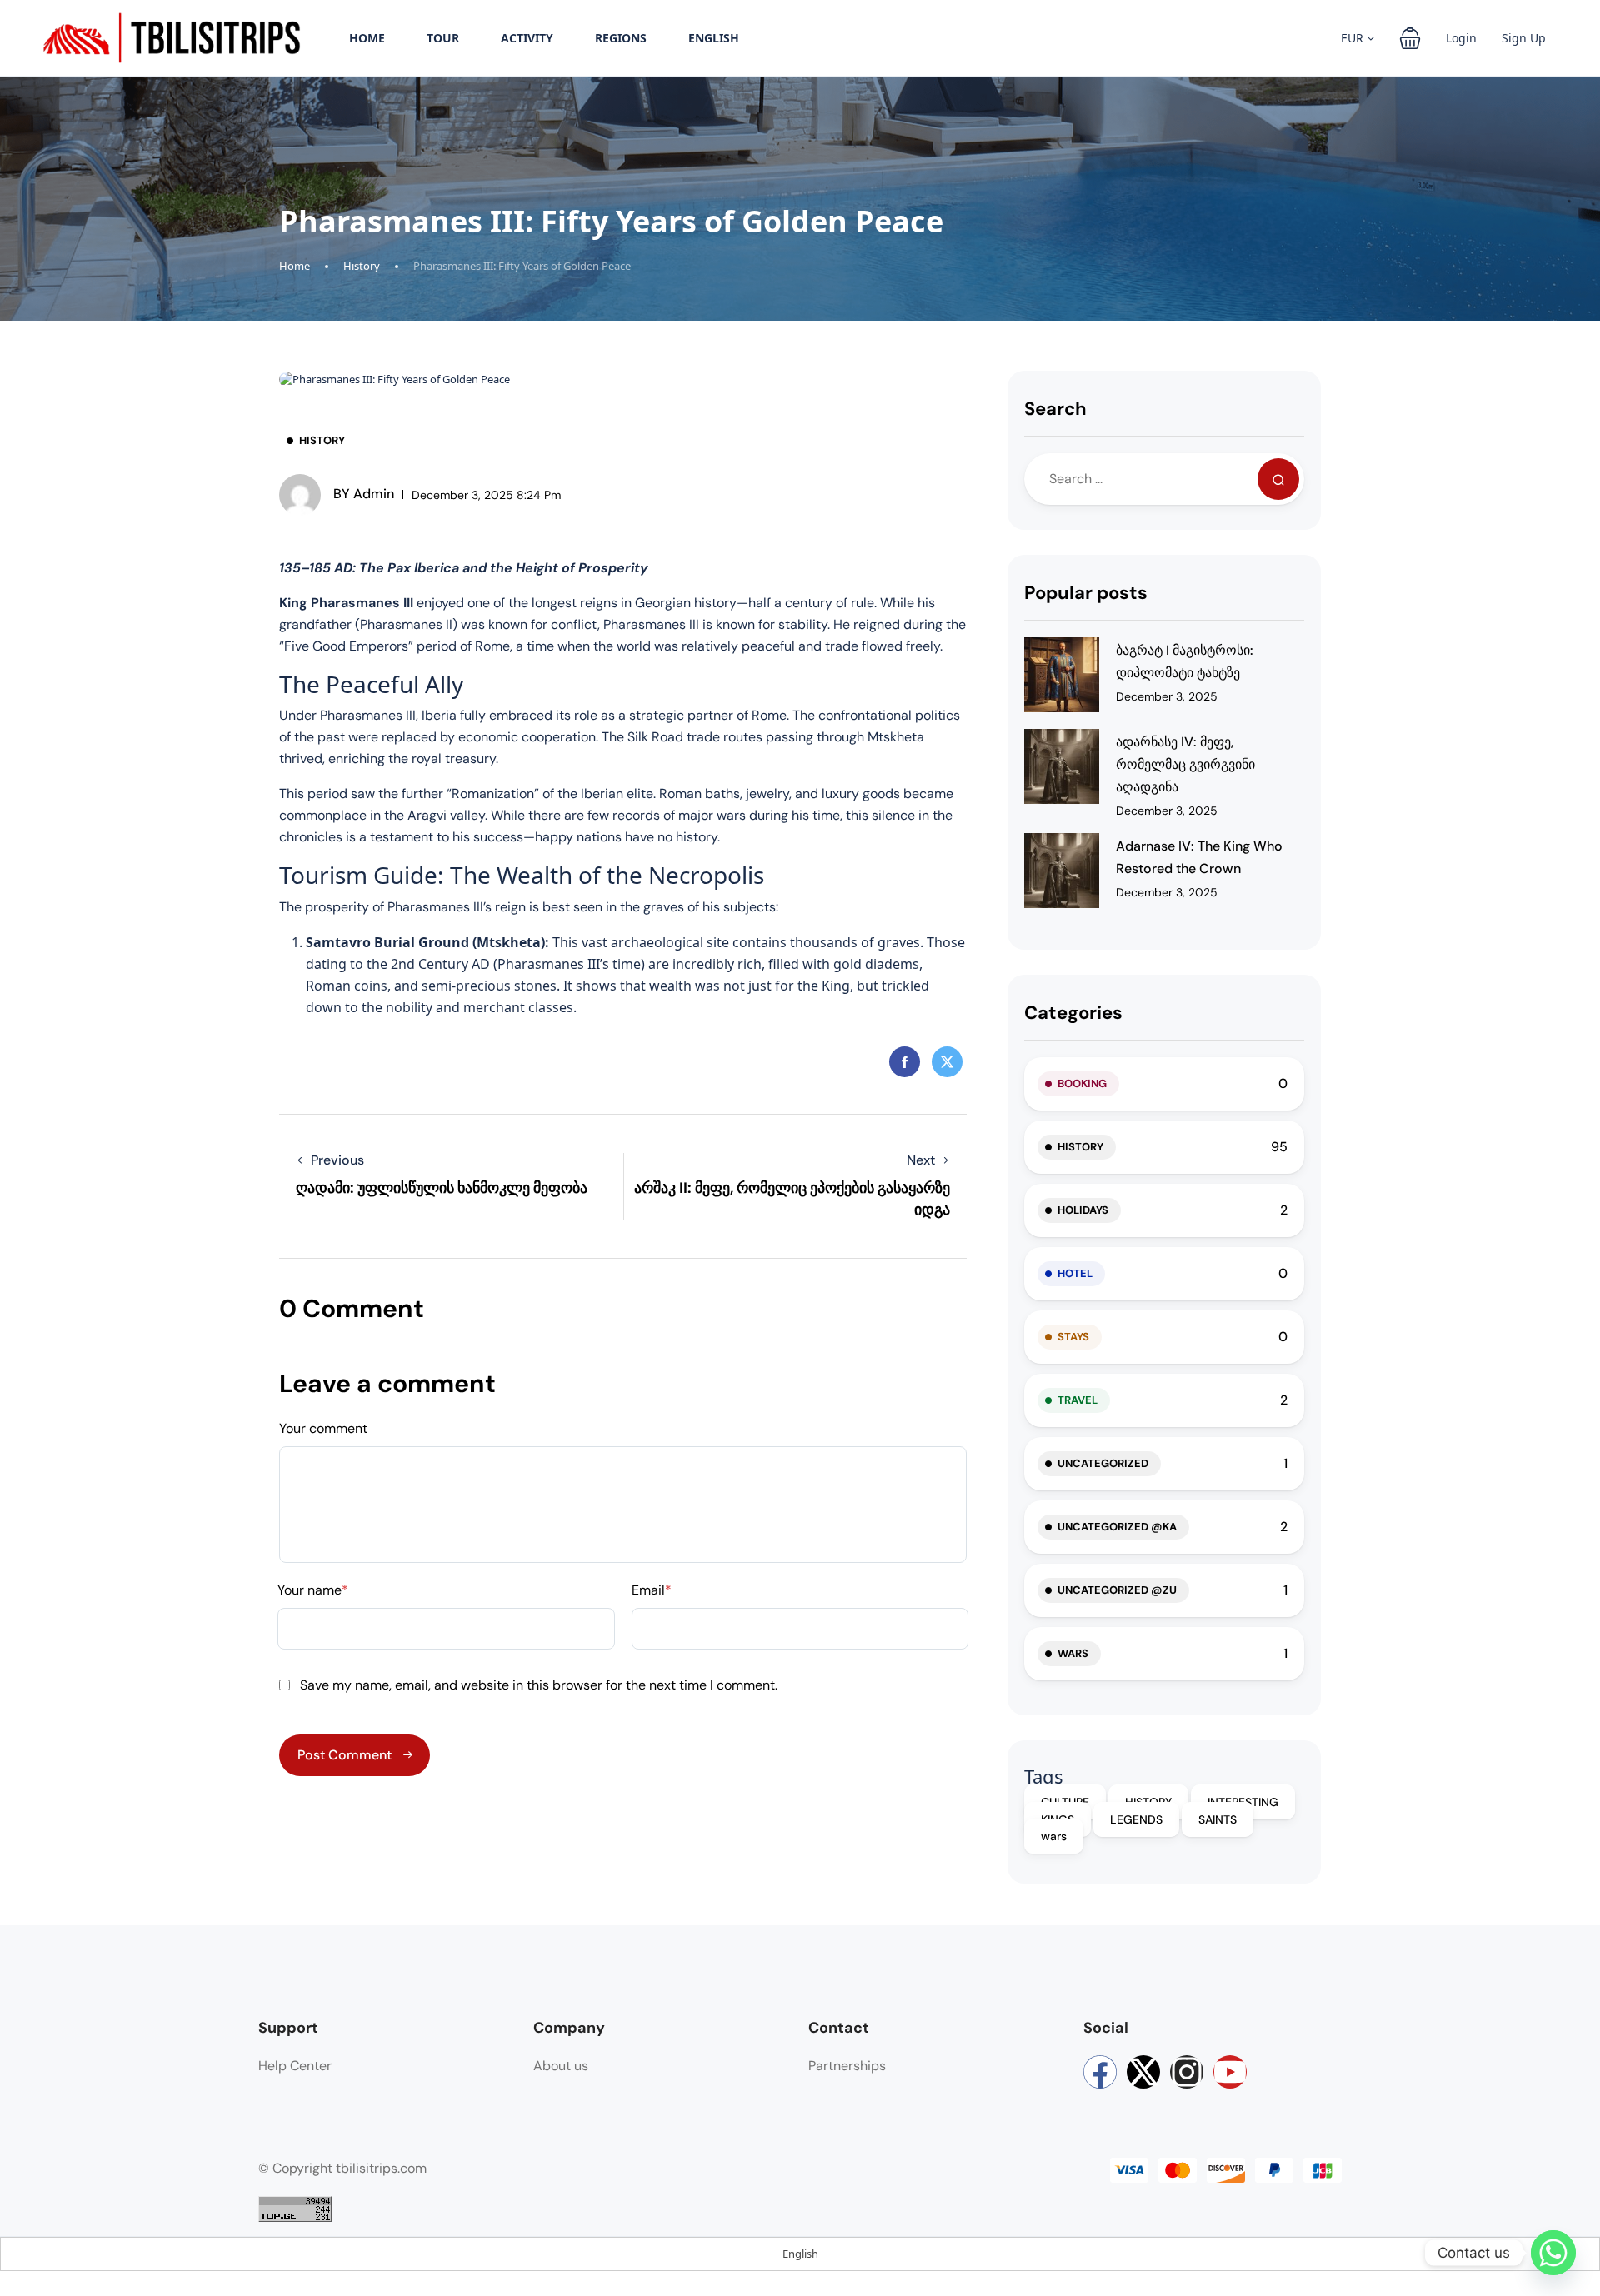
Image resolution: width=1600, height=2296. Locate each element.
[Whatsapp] (1553, 2253)
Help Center (295, 2066)
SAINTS (1217, 1819)
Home (367, 38)
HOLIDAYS (1083, 1210)
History (362, 266)
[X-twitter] (1143, 2072)
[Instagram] (1187, 2072)
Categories (1073, 1013)
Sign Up (1524, 38)
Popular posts (1086, 593)
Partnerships (847, 2066)
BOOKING (1082, 1083)
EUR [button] (1354, 38)
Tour (443, 38)
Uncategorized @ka (1117, 1527)
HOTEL (1075, 1273)
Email (652, 1590)
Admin (364, 494)
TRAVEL (1077, 1400)
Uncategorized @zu (1117, 1590)
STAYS (1073, 1337)
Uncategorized (1103, 1463)
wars (1054, 1836)
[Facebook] (1100, 2072)
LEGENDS (1136, 1819)
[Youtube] (1230, 2072)
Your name (313, 1590)
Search (1055, 409)
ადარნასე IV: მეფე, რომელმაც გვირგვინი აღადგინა (1185, 764)
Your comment (323, 1428)
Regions (621, 38)
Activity (527, 38)
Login (1461, 38)
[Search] (1278, 479)
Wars (1073, 1653)
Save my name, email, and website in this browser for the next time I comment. (539, 1685)
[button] (1410, 38)
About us (561, 2066)
